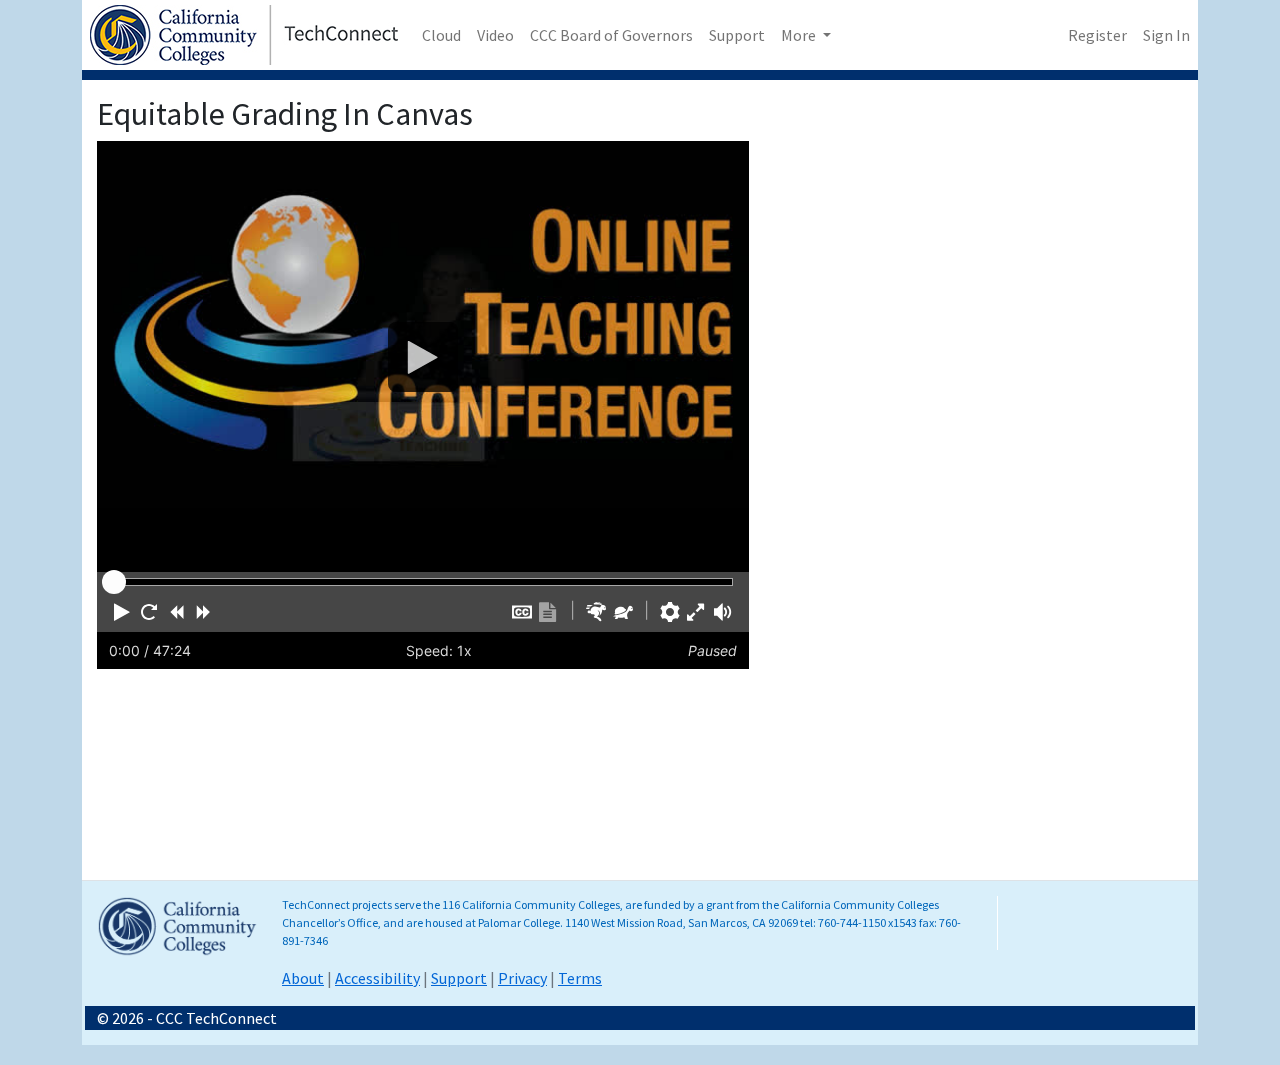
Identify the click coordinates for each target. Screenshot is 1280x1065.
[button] (122, 612)
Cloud (441, 35)
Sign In (1166, 35)
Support (737, 35)
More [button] (800, 35)
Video (495, 35)
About (303, 978)
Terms (580, 978)
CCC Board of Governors (611, 35)
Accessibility (377, 978)
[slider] (114, 582)
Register (1097, 35)
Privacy (522, 978)
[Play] (423, 356)
